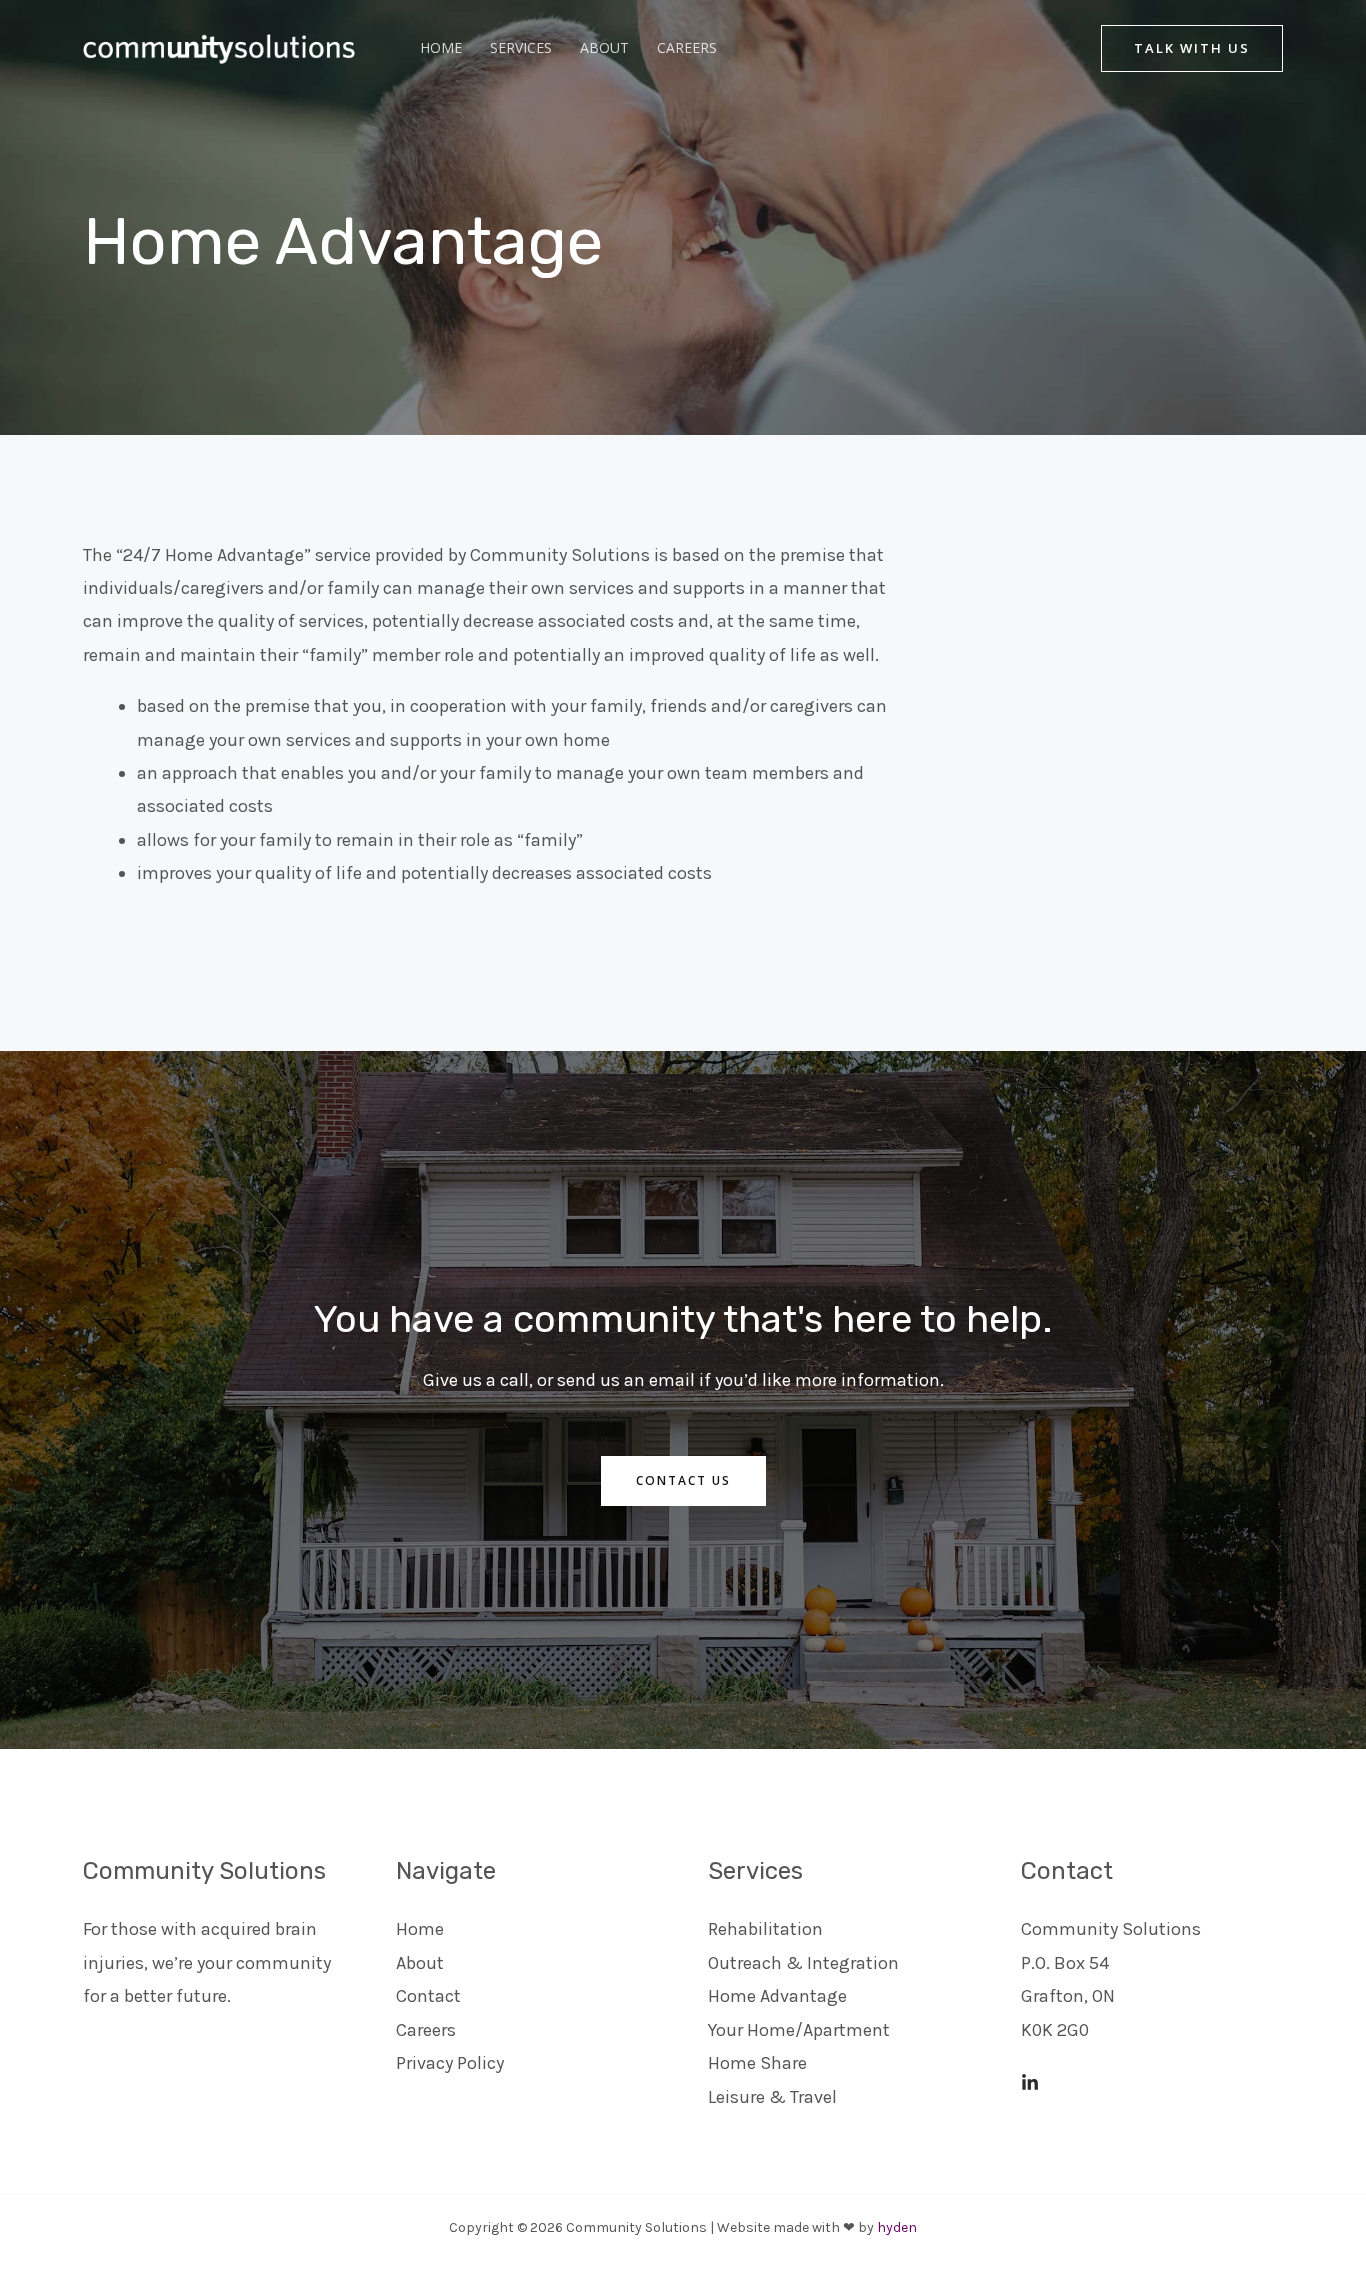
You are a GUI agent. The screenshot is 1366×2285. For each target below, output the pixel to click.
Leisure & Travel (772, 2097)
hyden (897, 2227)
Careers (687, 47)
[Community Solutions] (208, 46)
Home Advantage (777, 1996)
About (604, 47)
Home (441, 47)
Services (521, 47)
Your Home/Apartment (799, 2030)
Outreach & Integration (803, 1963)
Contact (428, 1996)
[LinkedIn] (1030, 2083)
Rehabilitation (765, 1929)
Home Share (757, 2063)
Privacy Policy (450, 2063)
